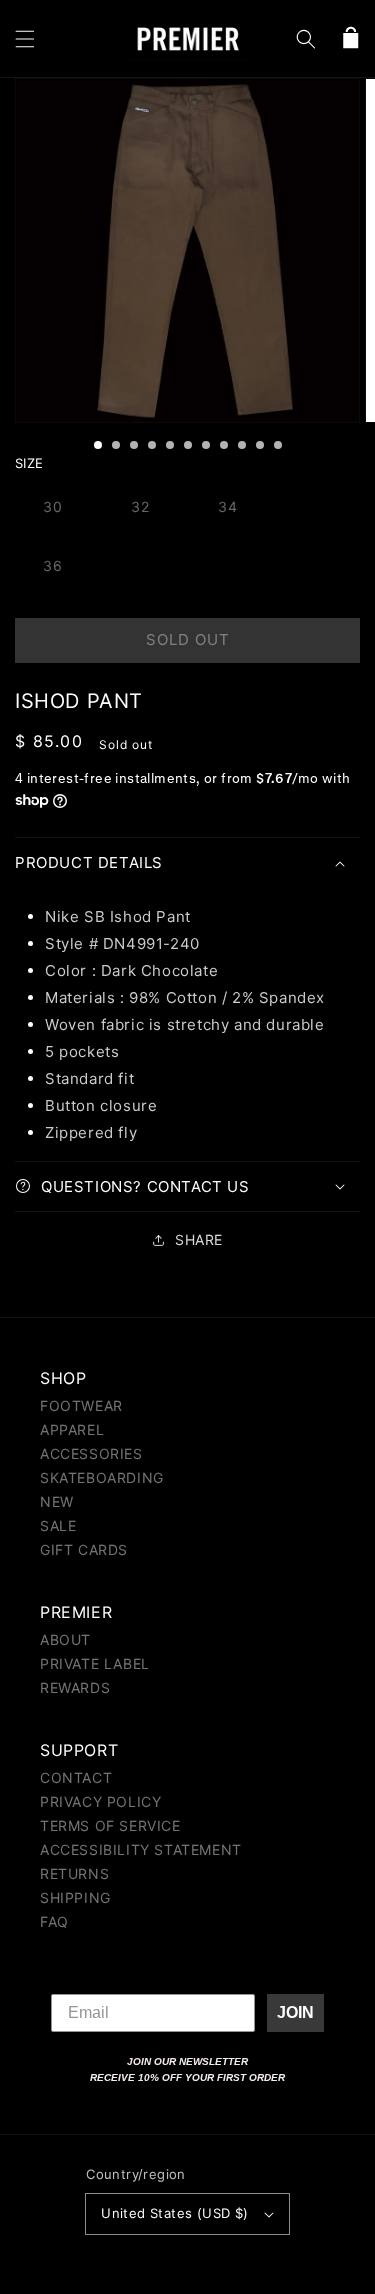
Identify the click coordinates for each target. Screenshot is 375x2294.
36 (53, 565)
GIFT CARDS (84, 1549)
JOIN (295, 2012)
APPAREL (72, 1429)
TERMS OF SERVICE (110, 1825)
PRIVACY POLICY (100, 1801)
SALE (58, 1525)
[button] (25, 39)
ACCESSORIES (91, 1453)
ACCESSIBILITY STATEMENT (141, 1849)
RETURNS (74, 1873)
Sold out (188, 639)
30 (53, 506)
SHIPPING (75, 1897)
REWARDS (75, 1687)
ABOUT (65, 1639)
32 (140, 506)
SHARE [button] (199, 1239)
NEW (57, 1501)
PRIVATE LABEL (95, 1663)
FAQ (54, 1921)
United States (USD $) (174, 2213)
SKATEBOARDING (102, 1477)
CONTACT (76, 1777)
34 (228, 506)
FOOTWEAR (81, 1405)
